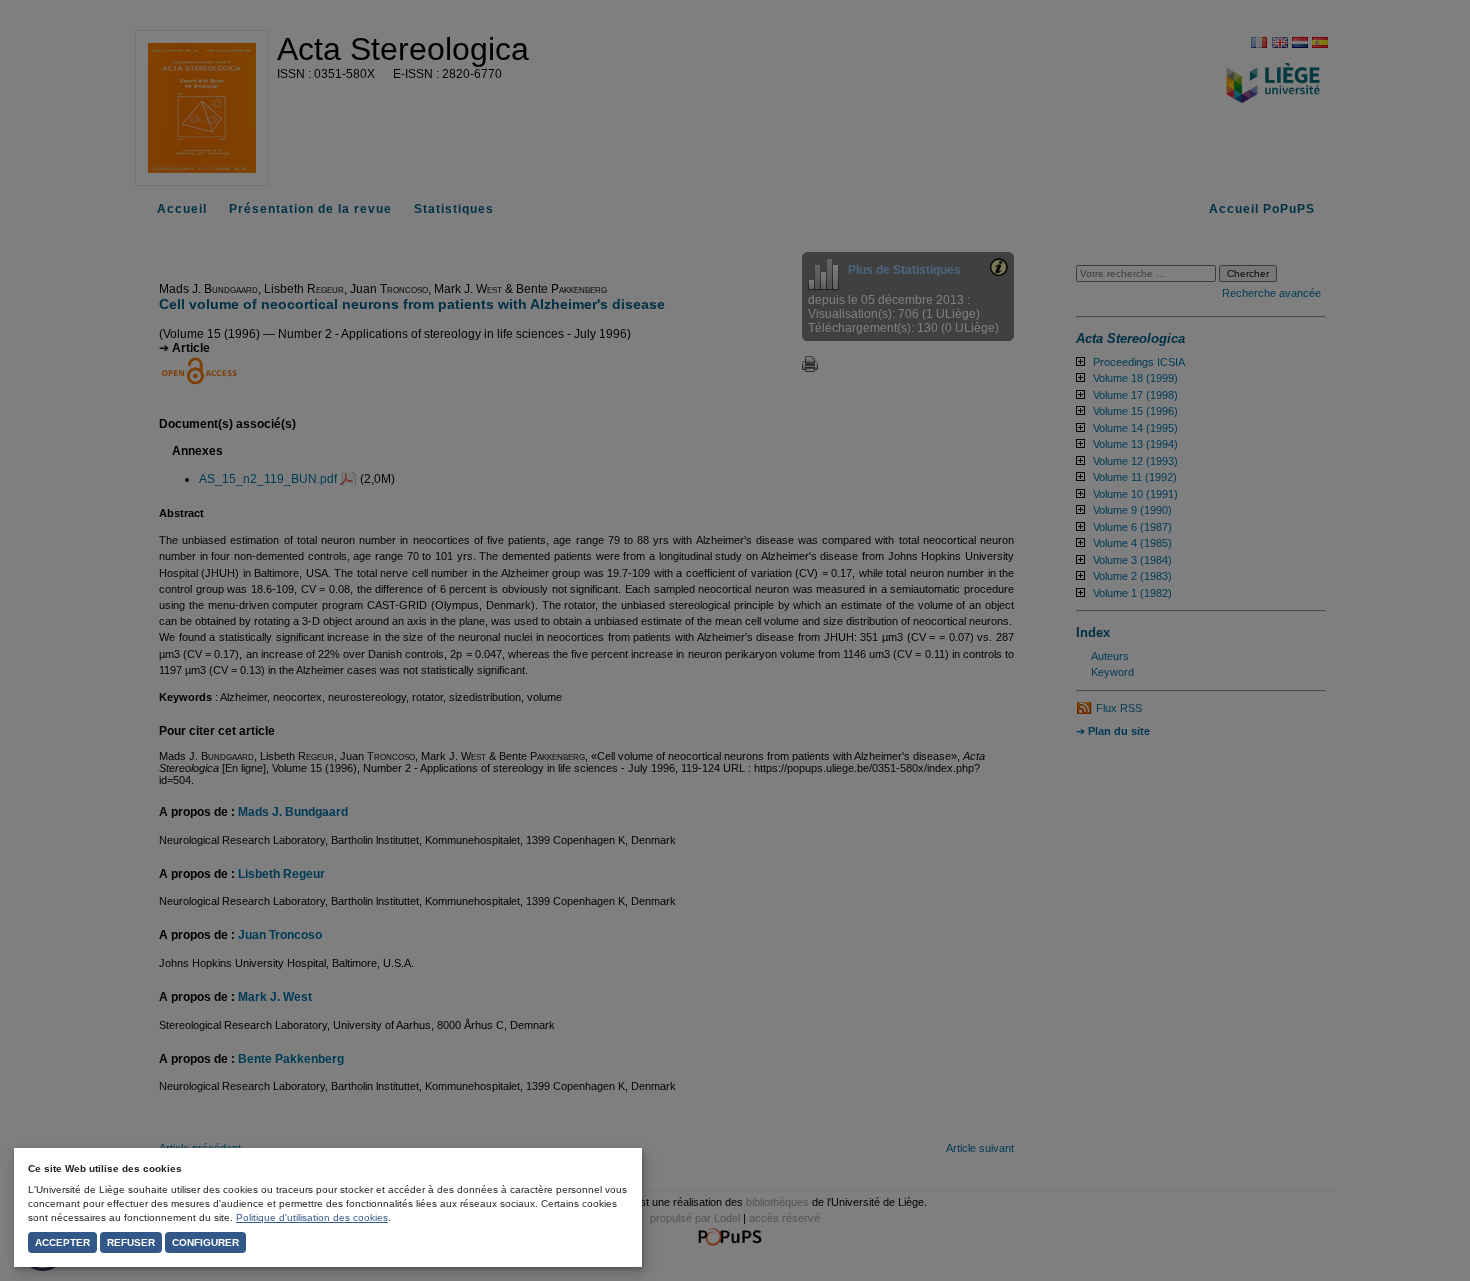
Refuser (131, 1242)
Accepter (62, 1242)
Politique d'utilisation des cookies (312, 1217)
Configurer (205, 1242)
